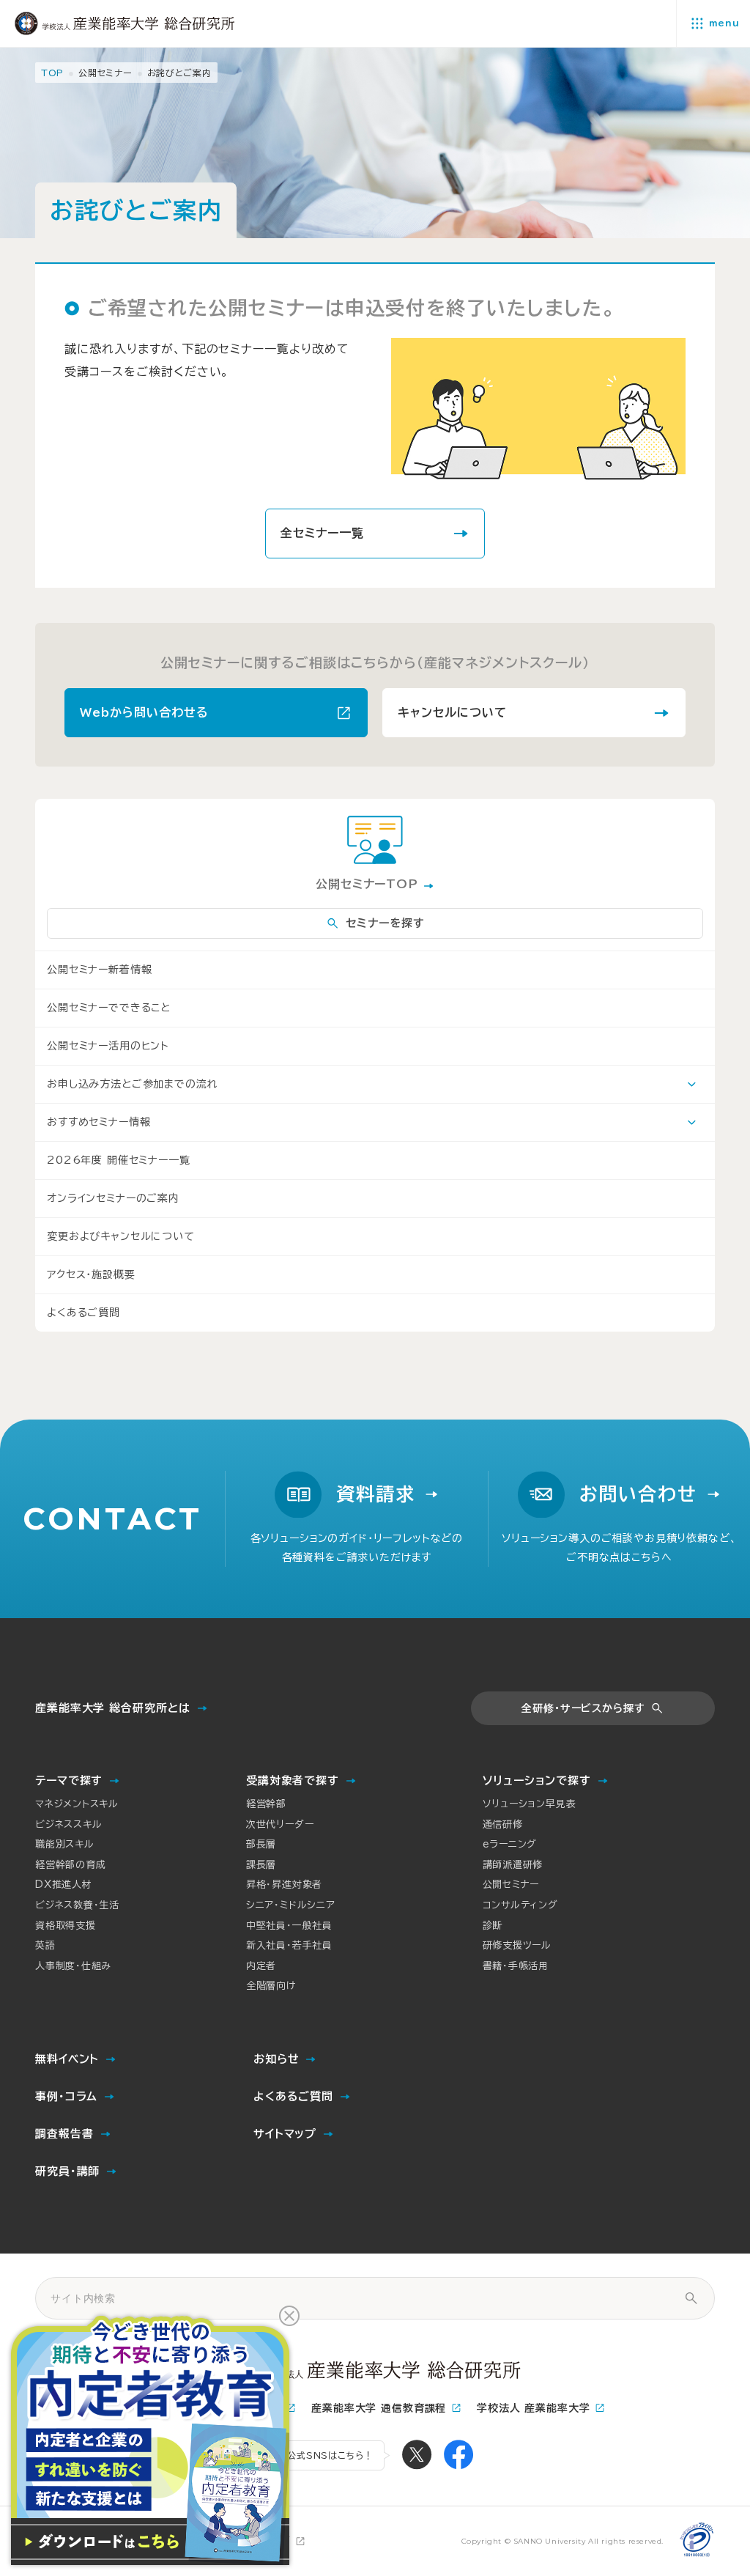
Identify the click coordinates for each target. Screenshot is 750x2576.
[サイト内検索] (691, 2298)
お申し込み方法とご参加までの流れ (132, 1084)
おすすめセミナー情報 (99, 1122)
